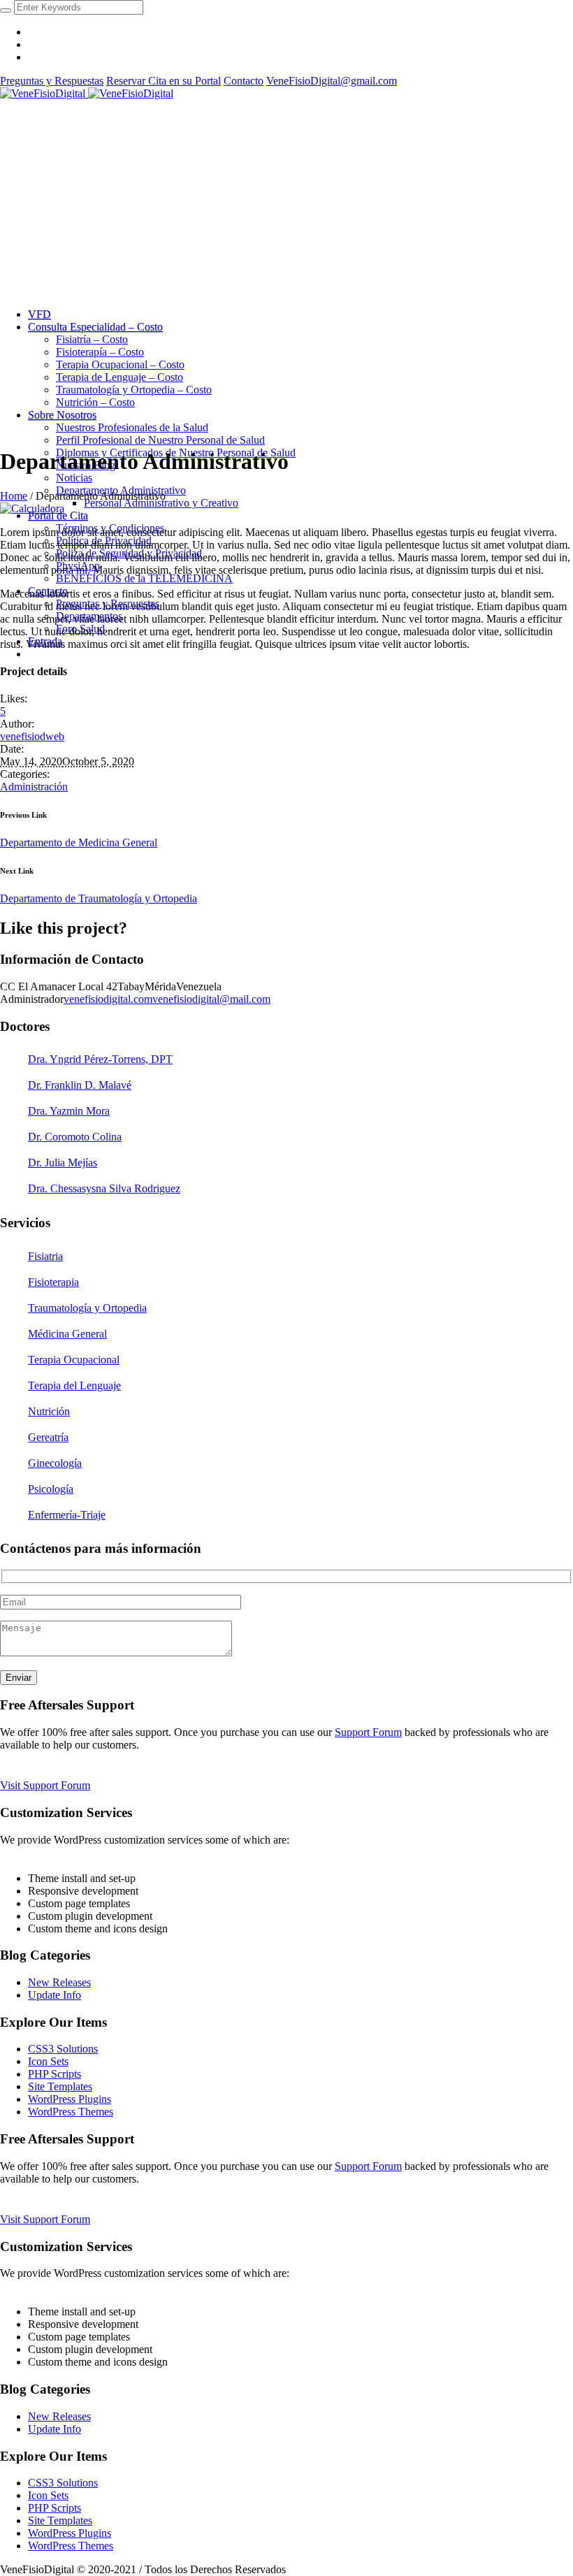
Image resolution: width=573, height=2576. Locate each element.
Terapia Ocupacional (74, 1360)
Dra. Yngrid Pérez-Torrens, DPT (100, 1059)
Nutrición (49, 1411)
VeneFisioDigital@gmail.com (332, 81)
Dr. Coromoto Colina (75, 1137)
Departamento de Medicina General (79, 842)
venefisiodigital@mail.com (211, 999)
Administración (34, 787)
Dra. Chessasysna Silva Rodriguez (104, 1188)
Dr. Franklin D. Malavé (80, 1085)
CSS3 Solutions (63, 2049)
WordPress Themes (71, 2112)
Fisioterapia (53, 1282)
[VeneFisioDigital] (87, 93)
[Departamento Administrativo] (32, 508)
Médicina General (67, 1334)
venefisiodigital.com (108, 999)
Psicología (51, 1489)
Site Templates (60, 2086)
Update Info (55, 1995)
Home (14, 496)
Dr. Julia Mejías (63, 1163)
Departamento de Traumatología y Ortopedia (99, 898)
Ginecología (55, 1463)
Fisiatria (45, 1256)
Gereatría (48, 1437)
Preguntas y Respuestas (52, 81)
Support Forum (368, 1732)
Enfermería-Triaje (67, 1515)
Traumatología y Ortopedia (87, 1308)
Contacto (244, 81)
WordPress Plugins (70, 2099)
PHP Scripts (55, 2074)
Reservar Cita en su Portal (164, 81)
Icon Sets (48, 2061)
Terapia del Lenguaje (74, 1385)
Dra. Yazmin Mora (69, 1111)
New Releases (59, 1982)
